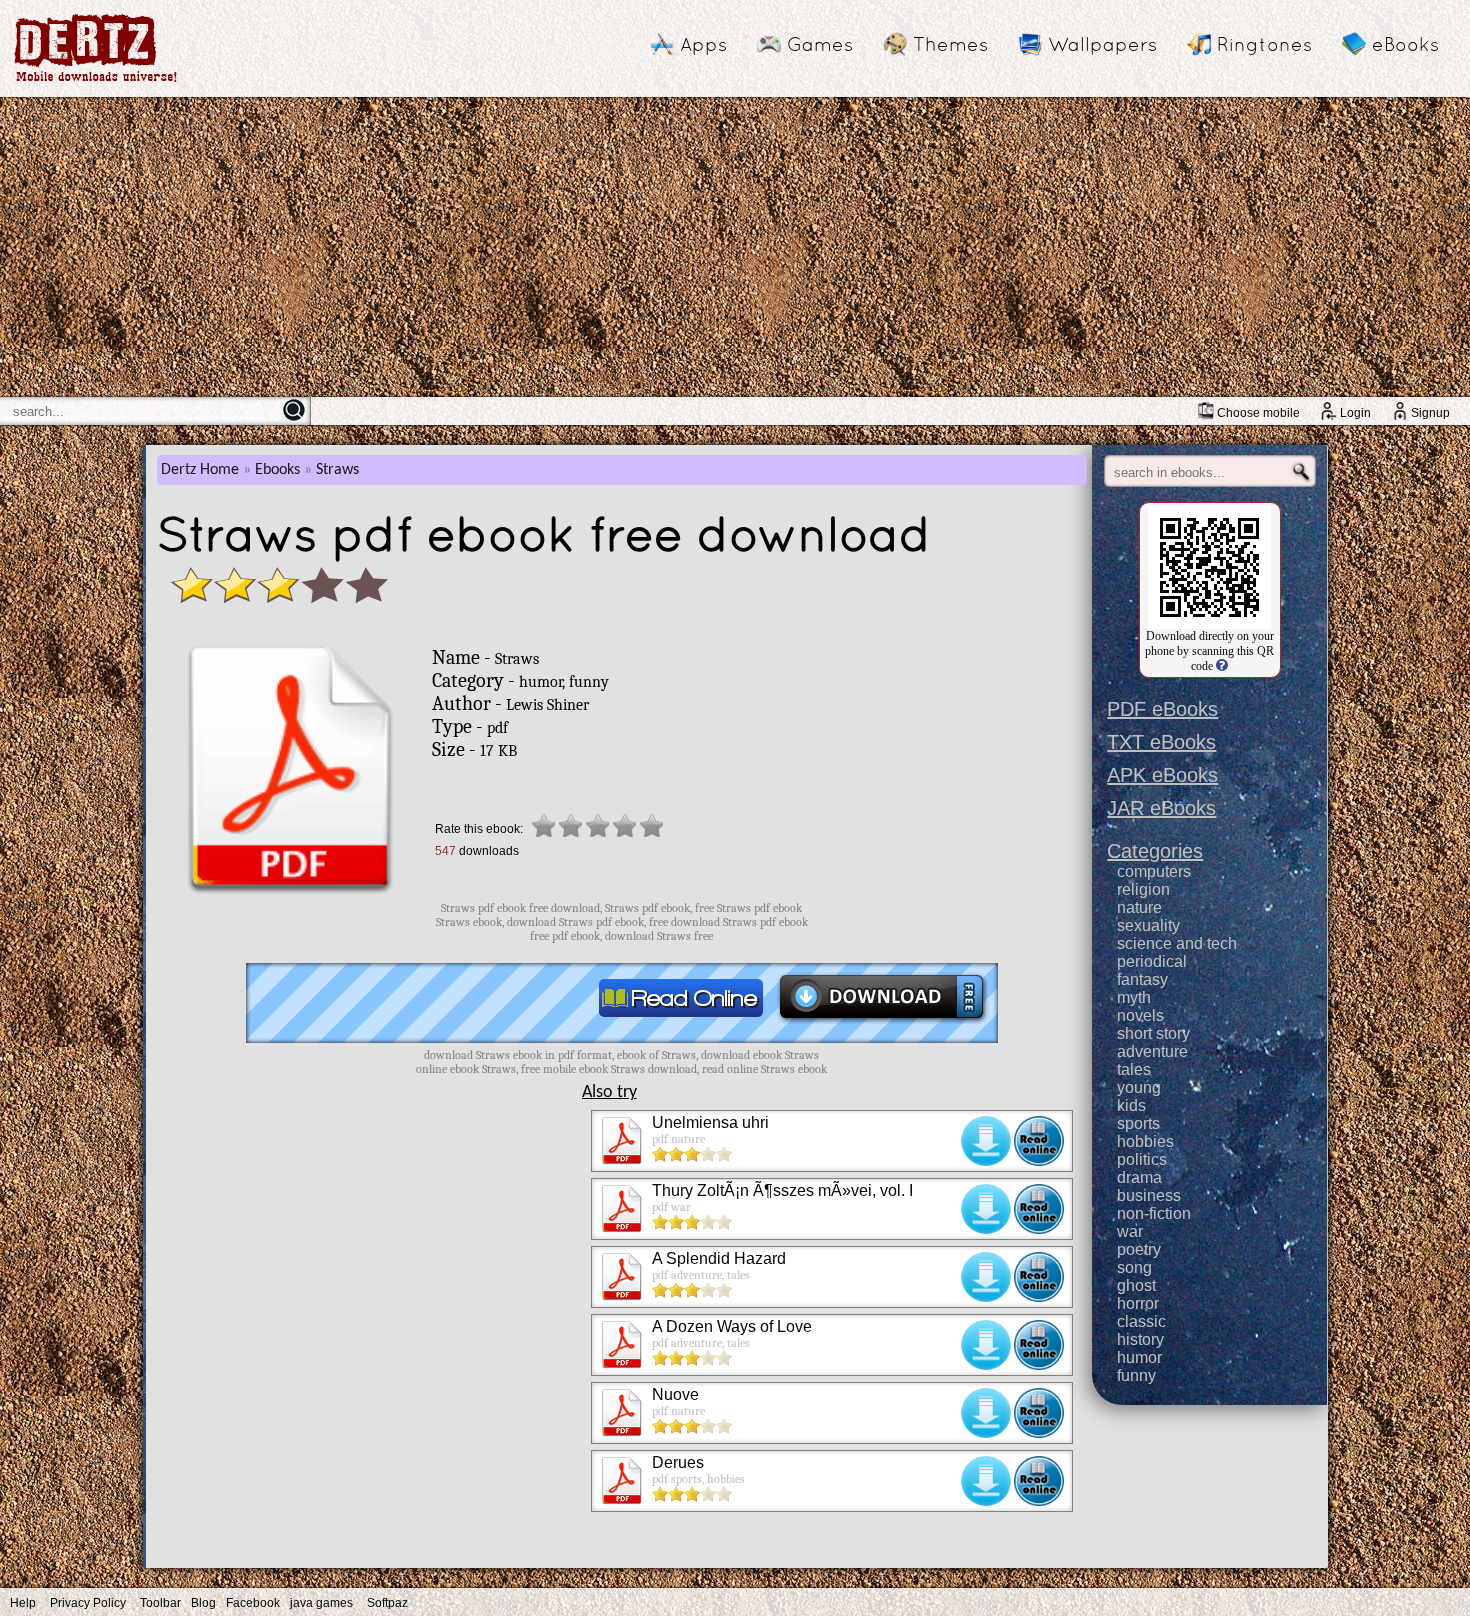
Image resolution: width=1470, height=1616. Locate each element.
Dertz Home (200, 470)
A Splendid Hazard (719, 1258)
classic (1141, 1321)
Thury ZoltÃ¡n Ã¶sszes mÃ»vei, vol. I (782, 1190)
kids (1131, 1105)
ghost (1136, 1285)
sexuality (1148, 925)
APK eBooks (1162, 775)
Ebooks (277, 470)
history (1140, 1339)
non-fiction (1154, 1213)
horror (1138, 1303)
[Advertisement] (735, 247)
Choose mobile (1258, 413)
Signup (1430, 413)
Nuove (675, 1394)
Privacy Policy (88, 1603)
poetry (1139, 1249)
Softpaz (387, 1603)
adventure (1152, 1051)
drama (1139, 1177)
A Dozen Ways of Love (732, 1326)
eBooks (1405, 44)
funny (1136, 1375)
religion (1143, 889)
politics (1142, 1159)
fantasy (1142, 979)
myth (1134, 997)
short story (1153, 1033)
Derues (678, 1462)
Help (23, 1603)
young (1139, 1087)
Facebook (253, 1603)
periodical (1152, 961)
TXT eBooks (1161, 742)
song (1134, 1267)
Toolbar (160, 1603)
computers (1154, 871)
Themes (950, 44)
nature (1139, 907)
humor (1139, 1357)
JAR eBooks (1161, 808)
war (1130, 1231)
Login (1355, 413)
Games (820, 44)
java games (321, 1603)
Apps (703, 44)
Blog (203, 1603)
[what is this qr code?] (1220, 666)
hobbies (1145, 1141)
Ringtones (1264, 44)
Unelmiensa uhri (710, 1122)
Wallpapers (1102, 44)
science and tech (1177, 943)
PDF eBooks (1162, 709)
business (1149, 1195)
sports (1138, 1123)
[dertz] (96, 81)
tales (1134, 1069)
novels (1140, 1015)
